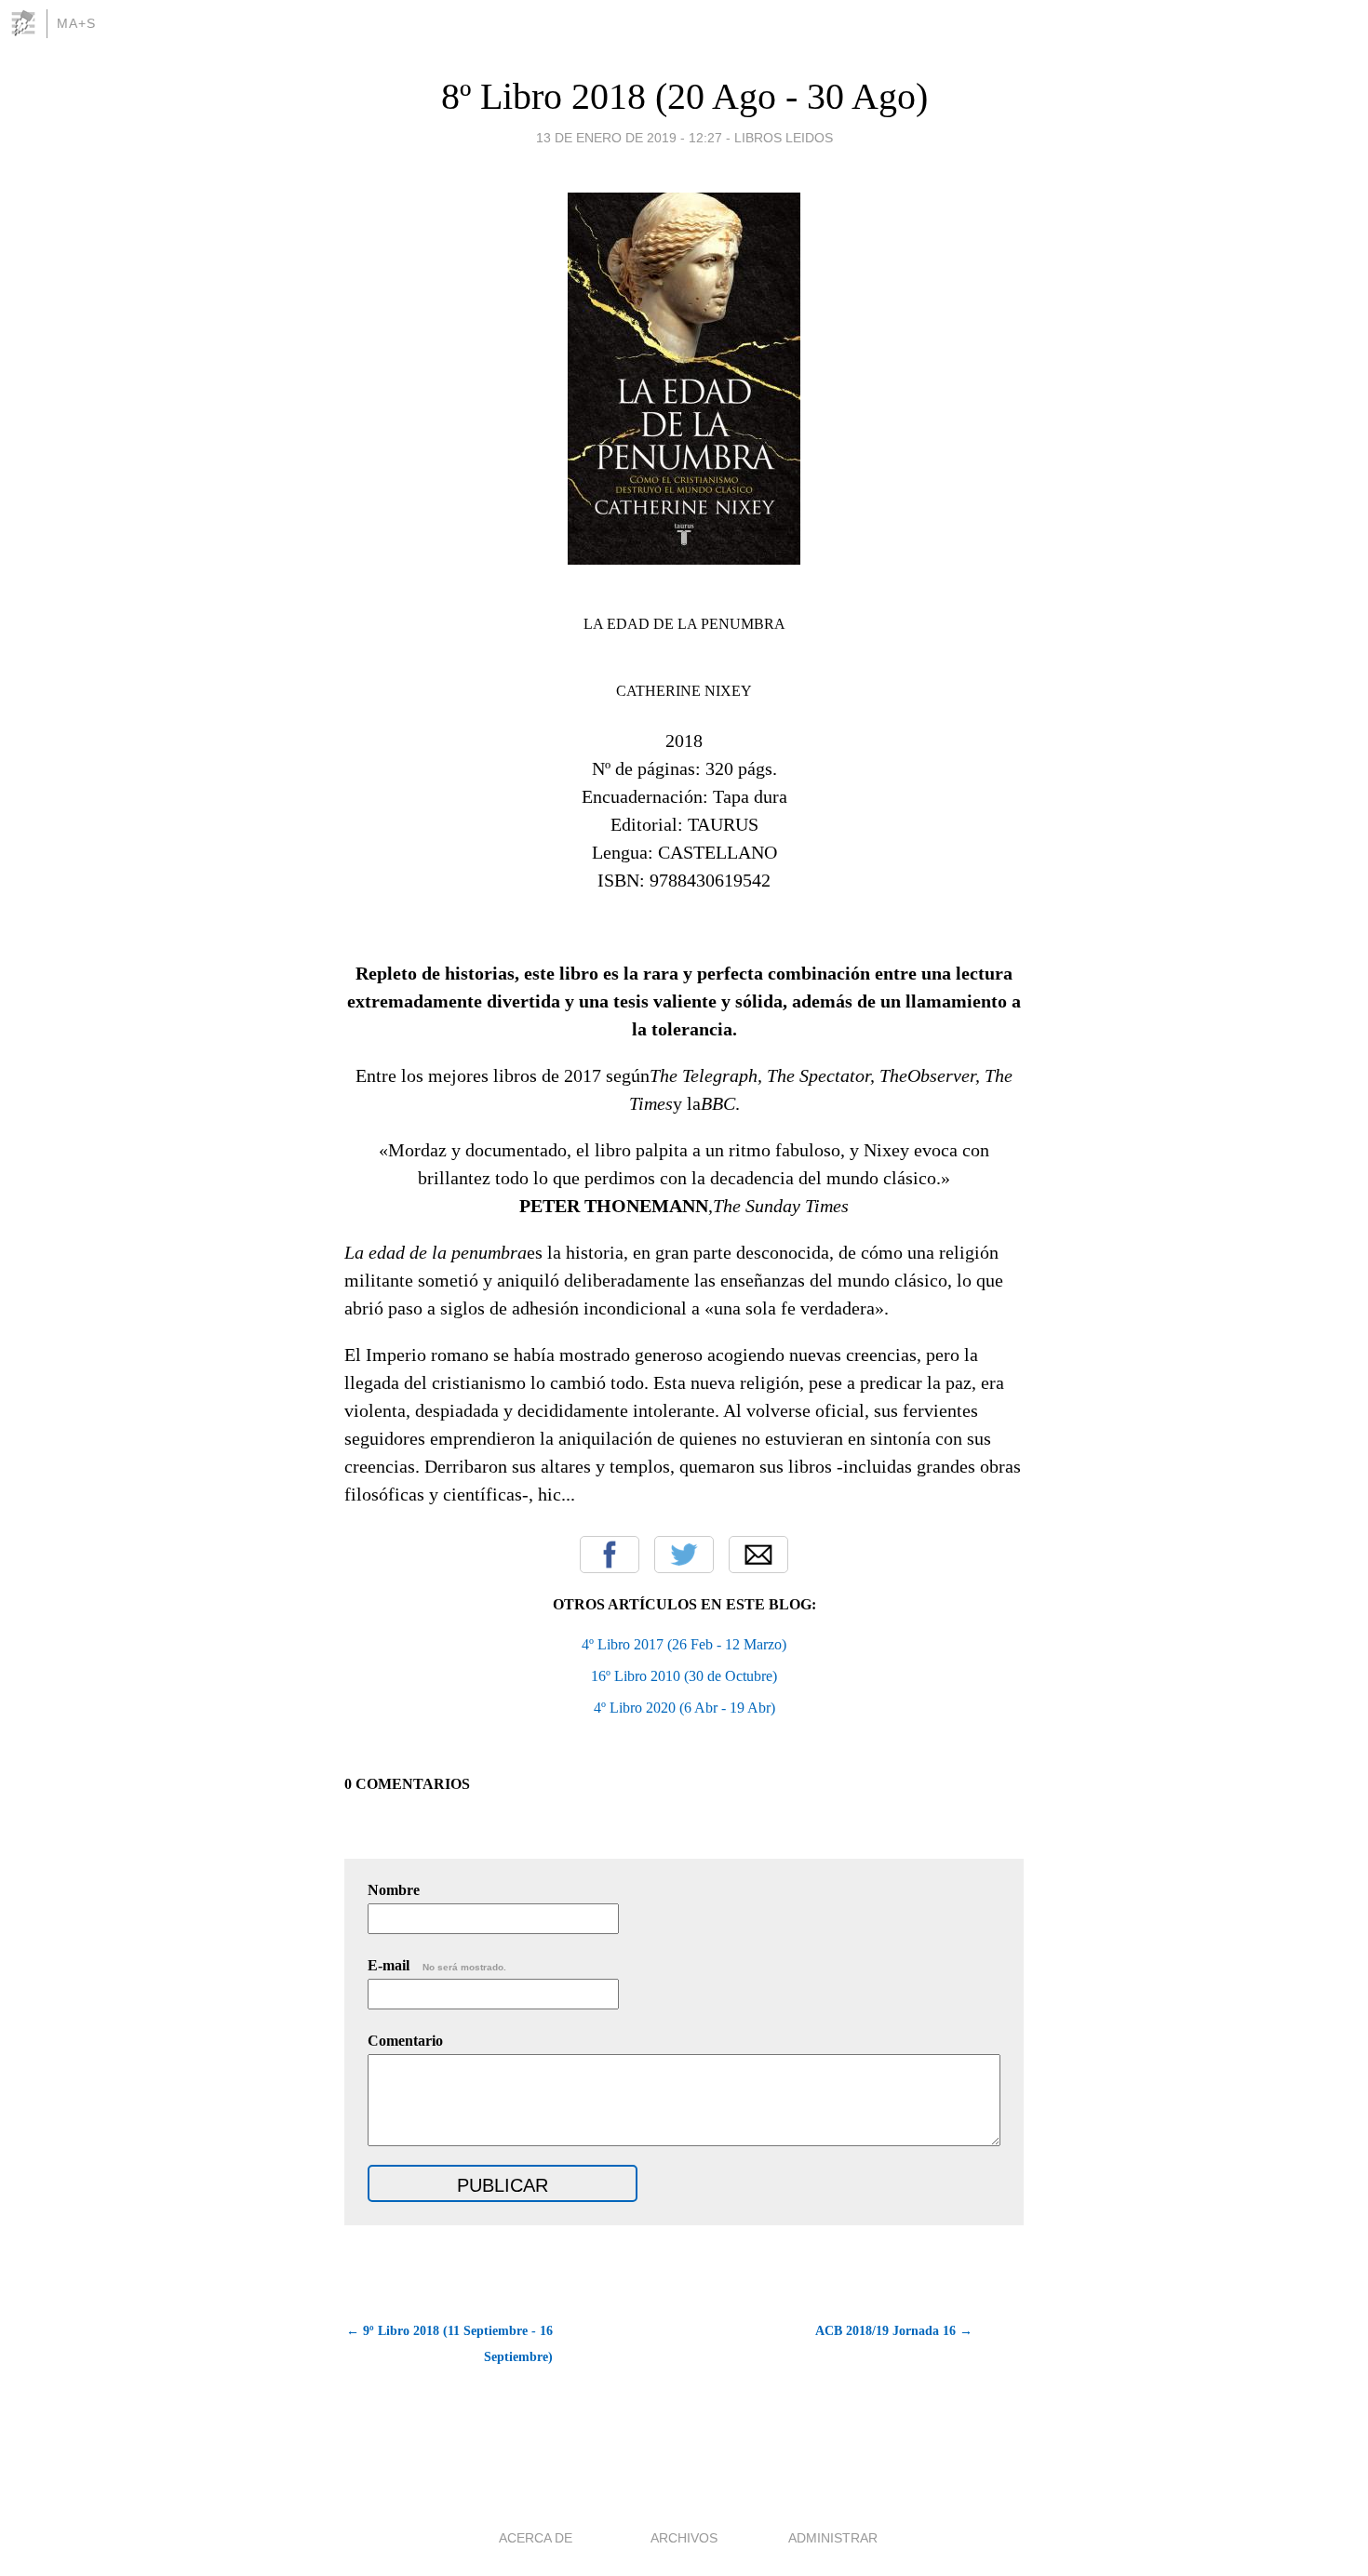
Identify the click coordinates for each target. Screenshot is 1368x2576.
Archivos (684, 2538)
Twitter (684, 1555)
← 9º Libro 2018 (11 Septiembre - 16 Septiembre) (449, 2344)
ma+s (76, 23)
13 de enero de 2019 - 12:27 (629, 138)
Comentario (405, 2041)
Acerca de (536, 2538)
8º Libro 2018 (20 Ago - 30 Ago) (684, 96)
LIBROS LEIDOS (784, 138)
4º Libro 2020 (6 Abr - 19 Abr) (684, 1708)
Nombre (394, 1890)
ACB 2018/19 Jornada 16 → (894, 2331)
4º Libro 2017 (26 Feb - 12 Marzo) (684, 1644)
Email (758, 1555)
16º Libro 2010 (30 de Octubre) (684, 1676)
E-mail (437, 1965)
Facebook (610, 1555)
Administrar (833, 2538)
